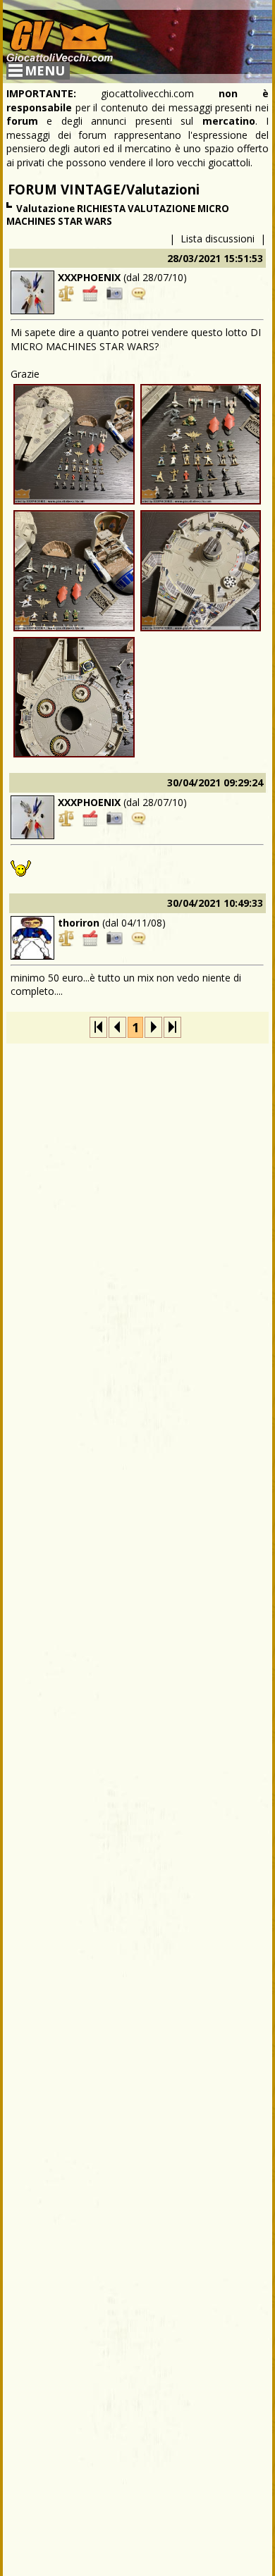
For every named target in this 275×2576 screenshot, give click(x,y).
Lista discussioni (218, 239)
